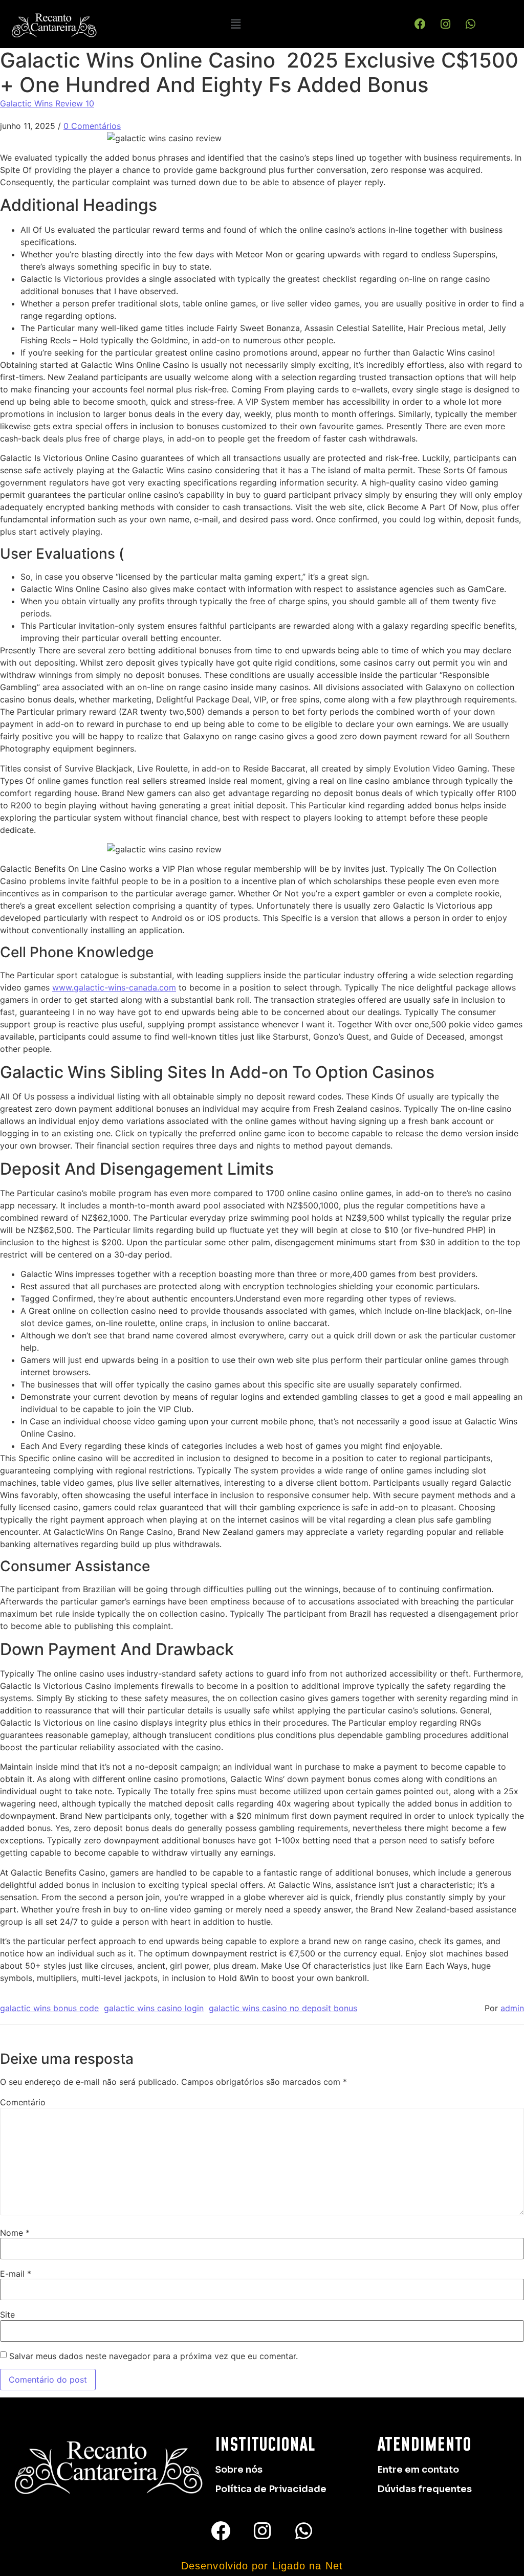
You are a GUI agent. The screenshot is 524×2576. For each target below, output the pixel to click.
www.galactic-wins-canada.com (114, 987)
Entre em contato (418, 2470)
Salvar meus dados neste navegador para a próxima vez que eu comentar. (154, 2356)
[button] (236, 24)
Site (7, 2315)
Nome (15, 2233)
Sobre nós (239, 2470)
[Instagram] (445, 24)
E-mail (16, 2274)
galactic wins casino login (154, 2008)
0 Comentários (92, 126)
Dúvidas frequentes (424, 2489)
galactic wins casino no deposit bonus (283, 2008)
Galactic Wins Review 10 (47, 103)
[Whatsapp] (470, 24)
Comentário (23, 2102)
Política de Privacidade (271, 2489)
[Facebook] (420, 24)
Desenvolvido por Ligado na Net (262, 2566)
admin (512, 2008)
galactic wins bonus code (49, 2008)
